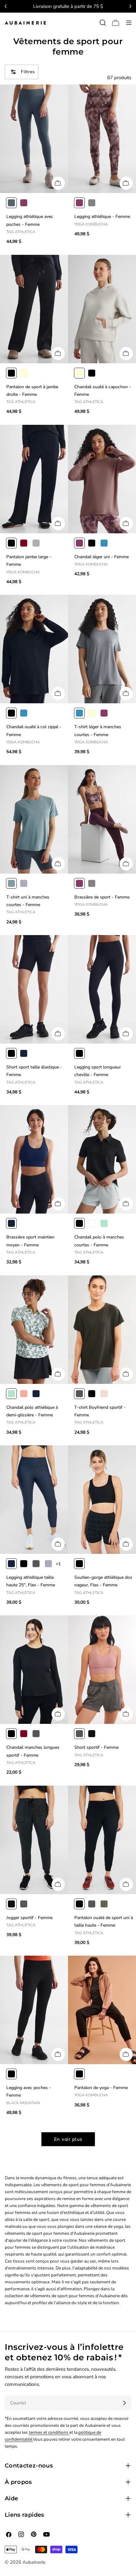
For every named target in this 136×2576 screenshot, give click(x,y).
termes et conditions (49, 2432)
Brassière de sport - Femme (102, 897)
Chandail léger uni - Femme (102, 557)
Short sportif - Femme (96, 1747)
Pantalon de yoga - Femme (101, 2088)
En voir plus (68, 2139)
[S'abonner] (124, 2403)
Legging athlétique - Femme (102, 217)
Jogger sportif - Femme (29, 1918)
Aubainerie (34, 2562)
